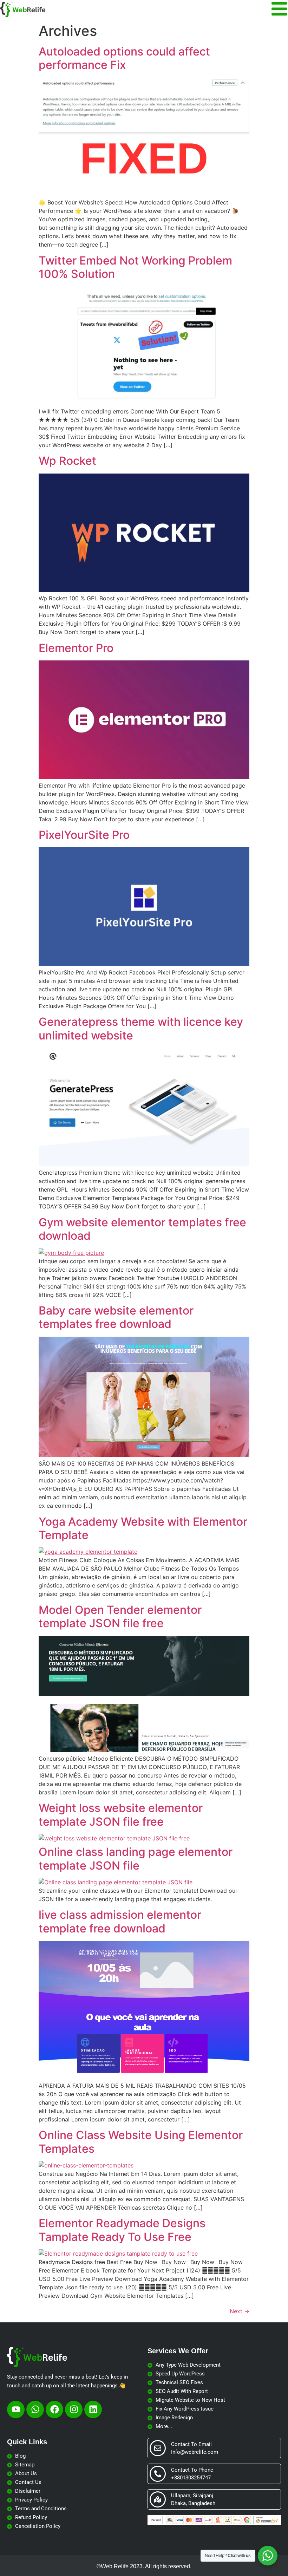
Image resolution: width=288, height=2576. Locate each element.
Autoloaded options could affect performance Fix (124, 58)
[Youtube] (16, 2409)
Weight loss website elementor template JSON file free (121, 1815)
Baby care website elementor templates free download (116, 1317)
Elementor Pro (76, 648)
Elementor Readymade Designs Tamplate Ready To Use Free (122, 2230)
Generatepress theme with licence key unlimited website (141, 1028)
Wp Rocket (67, 461)
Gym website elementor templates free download (142, 1229)
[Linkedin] (93, 2409)
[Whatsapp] (35, 2409)
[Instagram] (74, 2409)
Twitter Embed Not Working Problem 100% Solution (135, 267)
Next (240, 2311)
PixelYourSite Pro (84, 835)
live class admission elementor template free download (120, 1921)
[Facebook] (54, 2409)
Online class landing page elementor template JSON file (136, 1858)
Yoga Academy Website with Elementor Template (143, 1528)
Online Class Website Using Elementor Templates (141, 2142)
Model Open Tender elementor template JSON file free (120, 1616)
